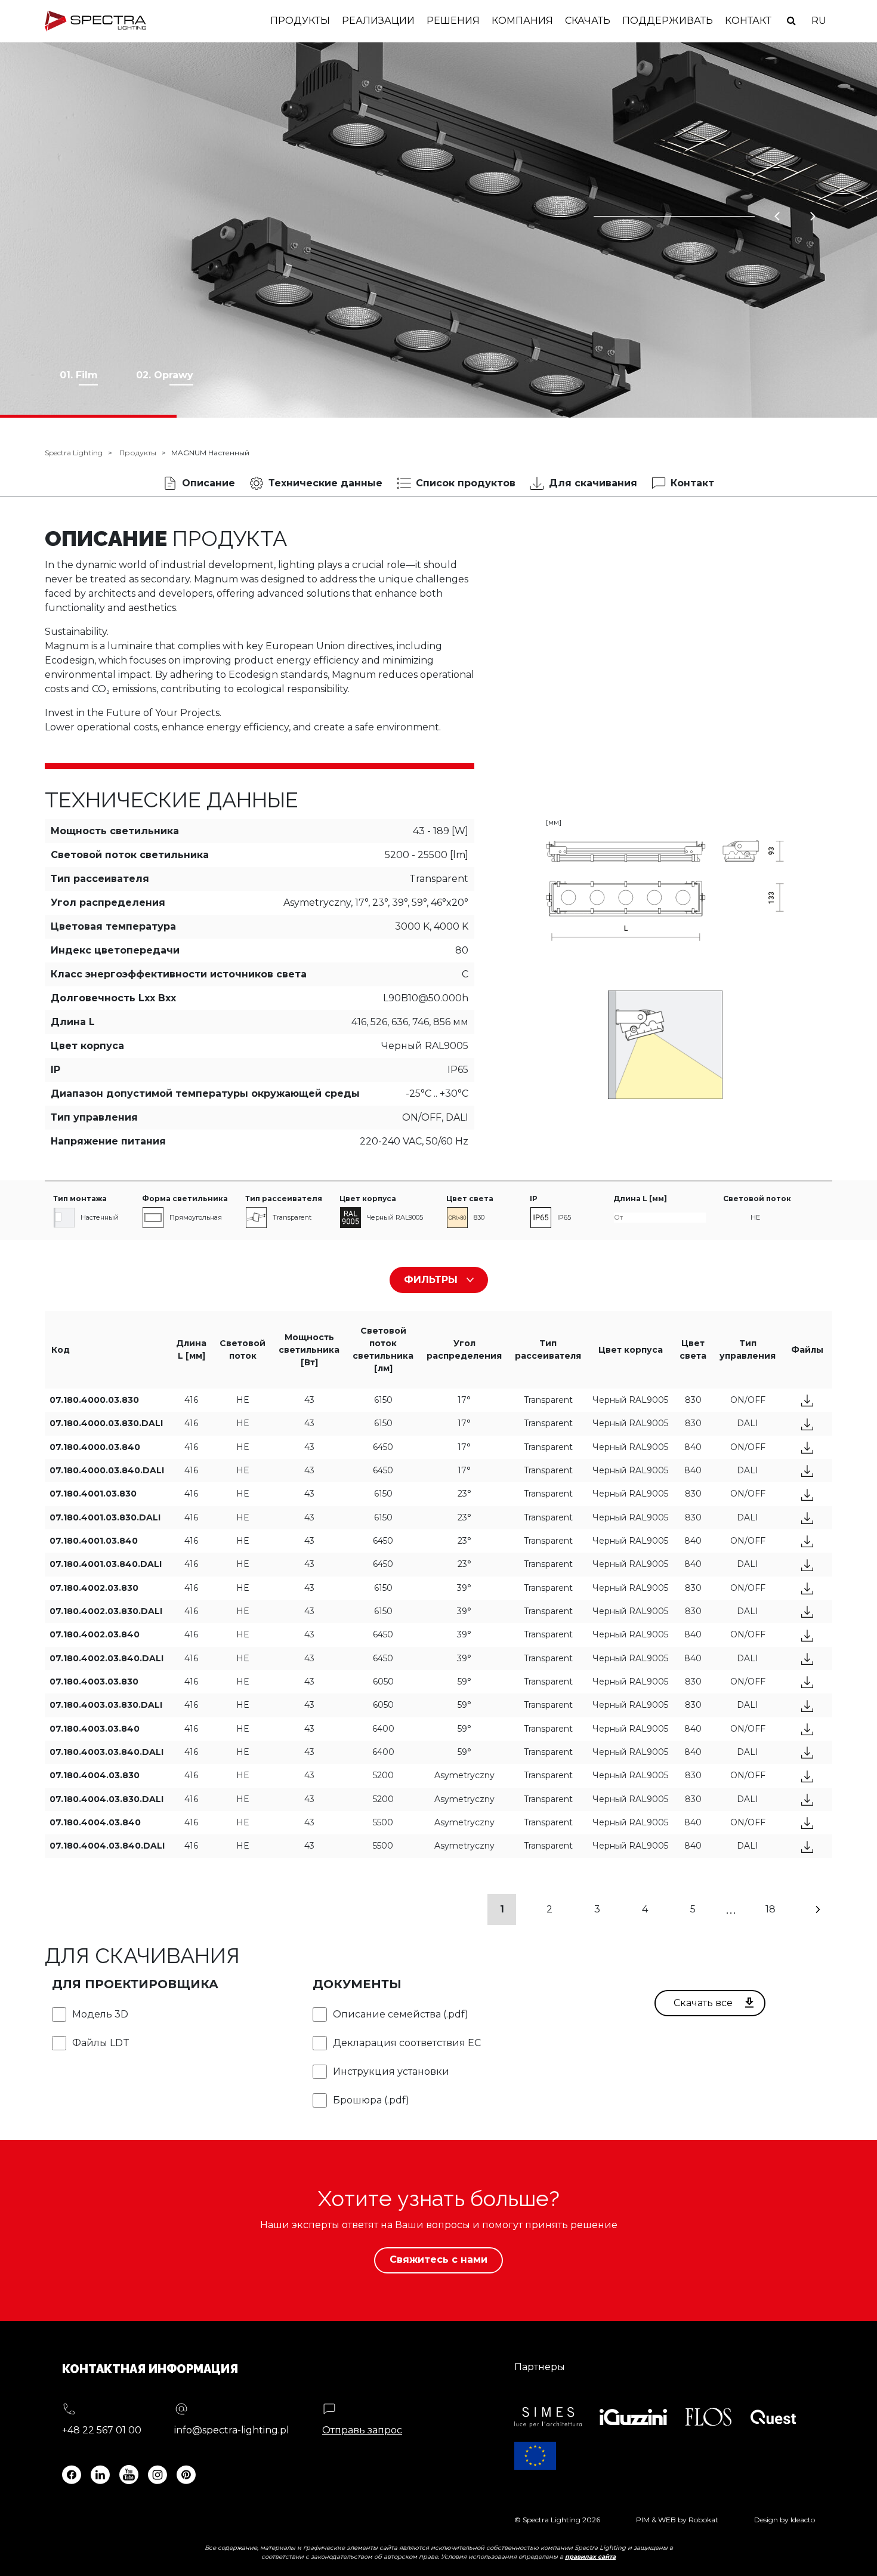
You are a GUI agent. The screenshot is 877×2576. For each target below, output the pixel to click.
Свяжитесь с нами (438, 2259)
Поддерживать (668, 21)
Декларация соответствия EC (407, 2043)
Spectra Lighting (74, 453)
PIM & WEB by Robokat (677, 2520)
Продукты (300, 21)
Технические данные (325, 483)
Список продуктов (466, 483)
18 (771, 1909)
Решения (453, 21)
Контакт (748, 21)
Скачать (588, 21)
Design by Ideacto (785, 2520)
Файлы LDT (101, 2043)
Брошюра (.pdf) (371, 2100)
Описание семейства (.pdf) (401, 2014)
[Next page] (818, 1909)
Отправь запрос (362, 2430)
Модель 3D (100, 2014)
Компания (522, 21)
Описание (209, 483)
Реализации (378, 21)
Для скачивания (593, 483)
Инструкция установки (391, 2071)
